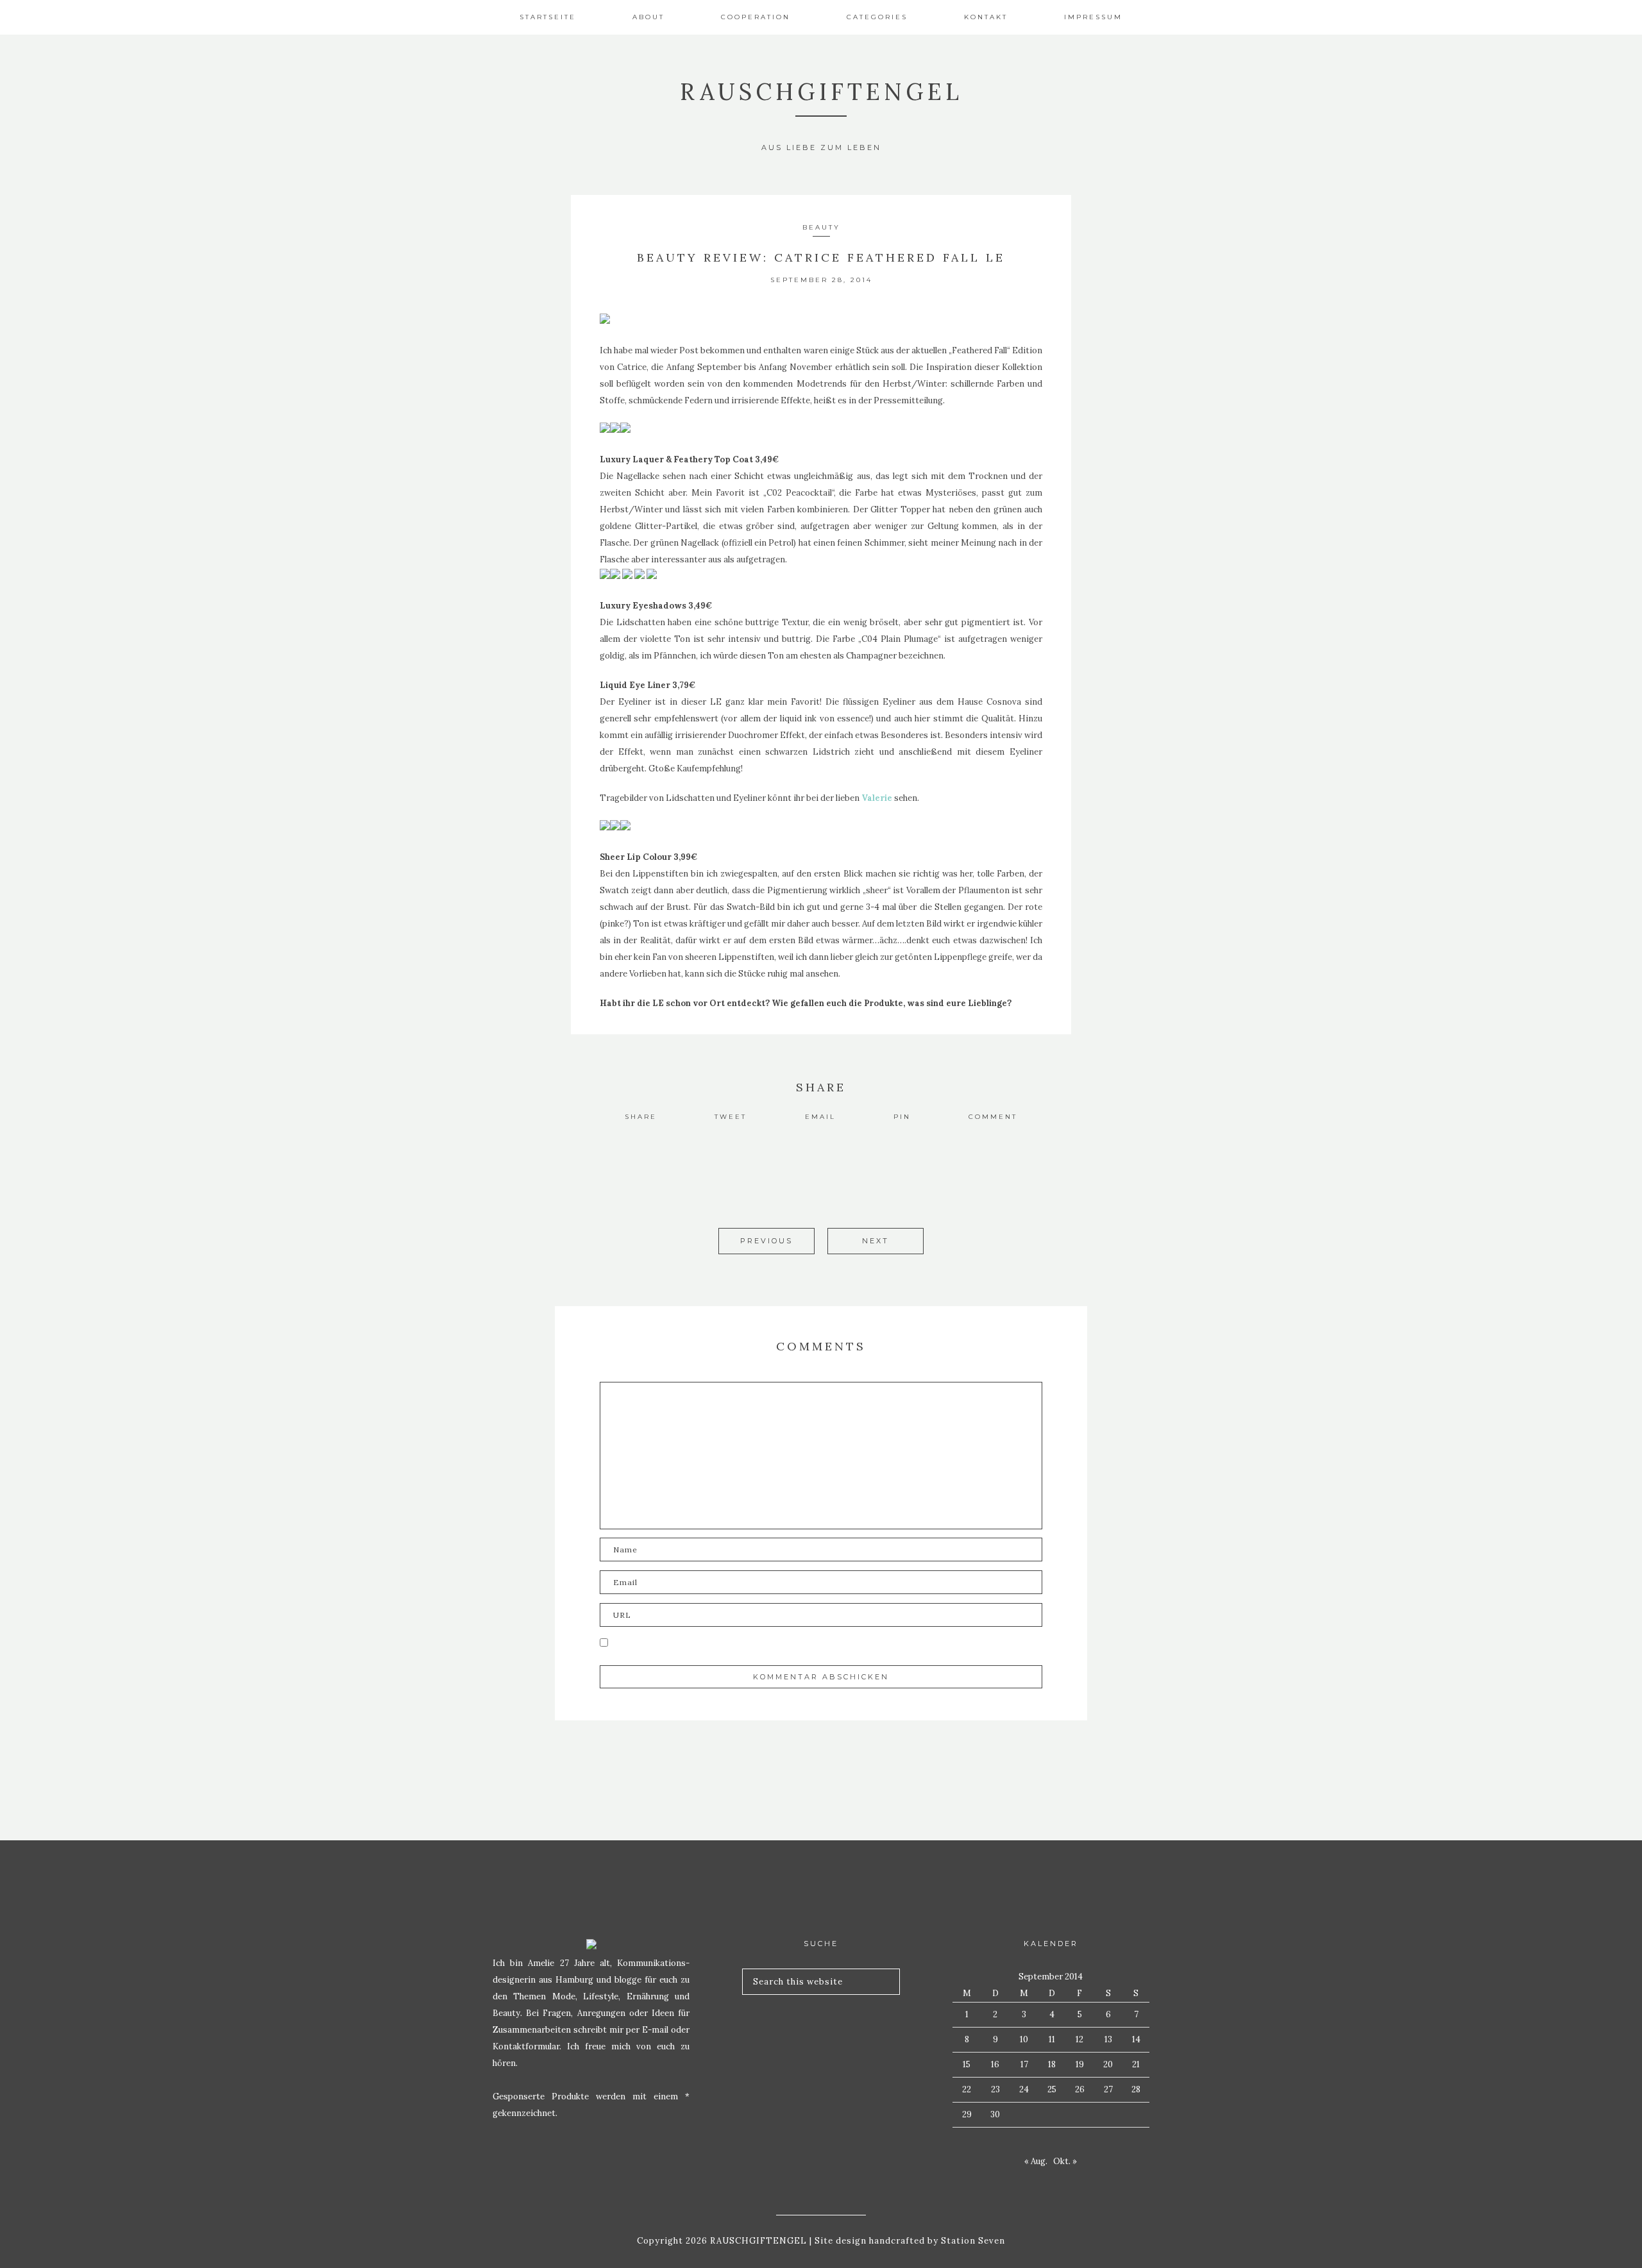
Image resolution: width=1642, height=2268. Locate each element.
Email (820, 1117)
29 (967, 2114)
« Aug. (1036, 2161)
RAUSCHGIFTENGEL (821, 92)
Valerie (877, 798)
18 (1052, 2064)
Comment (993, 1117)
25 (1052, 2089)
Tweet (731, 1117)
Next (876, 1241)
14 (1136, 2039)
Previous (766, 1241)
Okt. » (1065, 2161)
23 (995, 2089)
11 (1052, 2039)
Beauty (821, 227)
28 (1136, 2089)
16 (995, 2064)
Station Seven (972, 2241)
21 (1136, 2064)
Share (641, 1117)
